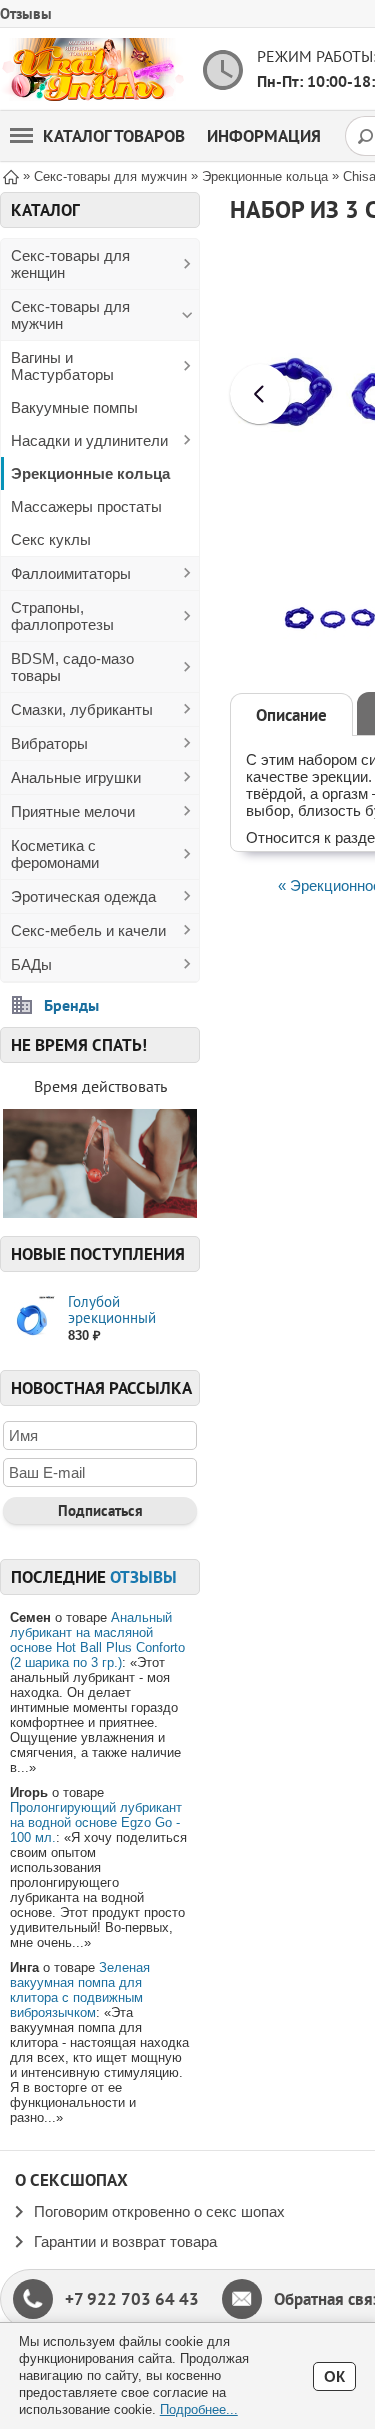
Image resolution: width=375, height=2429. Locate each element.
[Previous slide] (260, 394)
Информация (264, 136)
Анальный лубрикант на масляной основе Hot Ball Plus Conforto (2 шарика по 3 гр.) (97, 1640)
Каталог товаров (114, 136)
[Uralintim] (92, 69)
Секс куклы (51, 539)
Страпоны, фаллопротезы (62, 616)
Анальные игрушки (76, 777)
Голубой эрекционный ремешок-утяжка (122, 1317)
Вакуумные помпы (74, 407)
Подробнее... (199, 2409)
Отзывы (26, 13)
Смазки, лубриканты (82, 709)
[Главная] (11, 175)
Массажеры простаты (86, 506)
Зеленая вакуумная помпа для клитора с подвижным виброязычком (80, 1990)
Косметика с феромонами (55, 854)
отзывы (143, 1577)
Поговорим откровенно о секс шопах (159, 2211)
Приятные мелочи (73, 811)
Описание (291, 715)
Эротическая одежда (83, 896)
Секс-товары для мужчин (70, 315)
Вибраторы (49, 743)
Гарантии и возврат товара (125, 2241)
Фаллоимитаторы (71, 573)
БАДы (31, 964)
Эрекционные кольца (90, 473)
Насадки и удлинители (89, 440)
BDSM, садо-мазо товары (72, 667)
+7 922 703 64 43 (132, 2299)
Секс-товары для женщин (70, 264)
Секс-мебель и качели (88, 930)
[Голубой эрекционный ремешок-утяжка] (30, 1319)
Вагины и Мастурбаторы (62, 366)
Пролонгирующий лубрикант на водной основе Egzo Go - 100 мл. (96, 1822)
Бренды (71, 1005)
